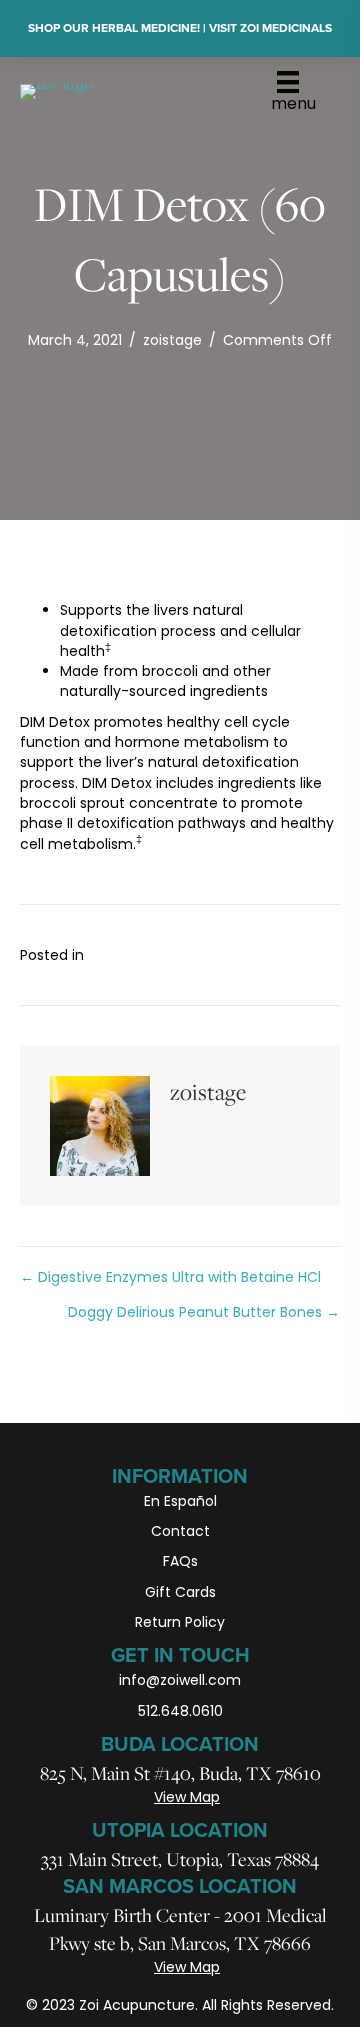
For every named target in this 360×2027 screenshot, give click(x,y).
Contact (180, 1531)
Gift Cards (180, 1592)
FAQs (180, 1561)
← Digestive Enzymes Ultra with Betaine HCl (170, 1277)
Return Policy (180, 1622)
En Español (180, 1501)
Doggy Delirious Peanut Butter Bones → (204, 1312)
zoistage (172, 340)
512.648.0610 (180, 1711)
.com (223, 1680)
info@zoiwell (162, 1680)
